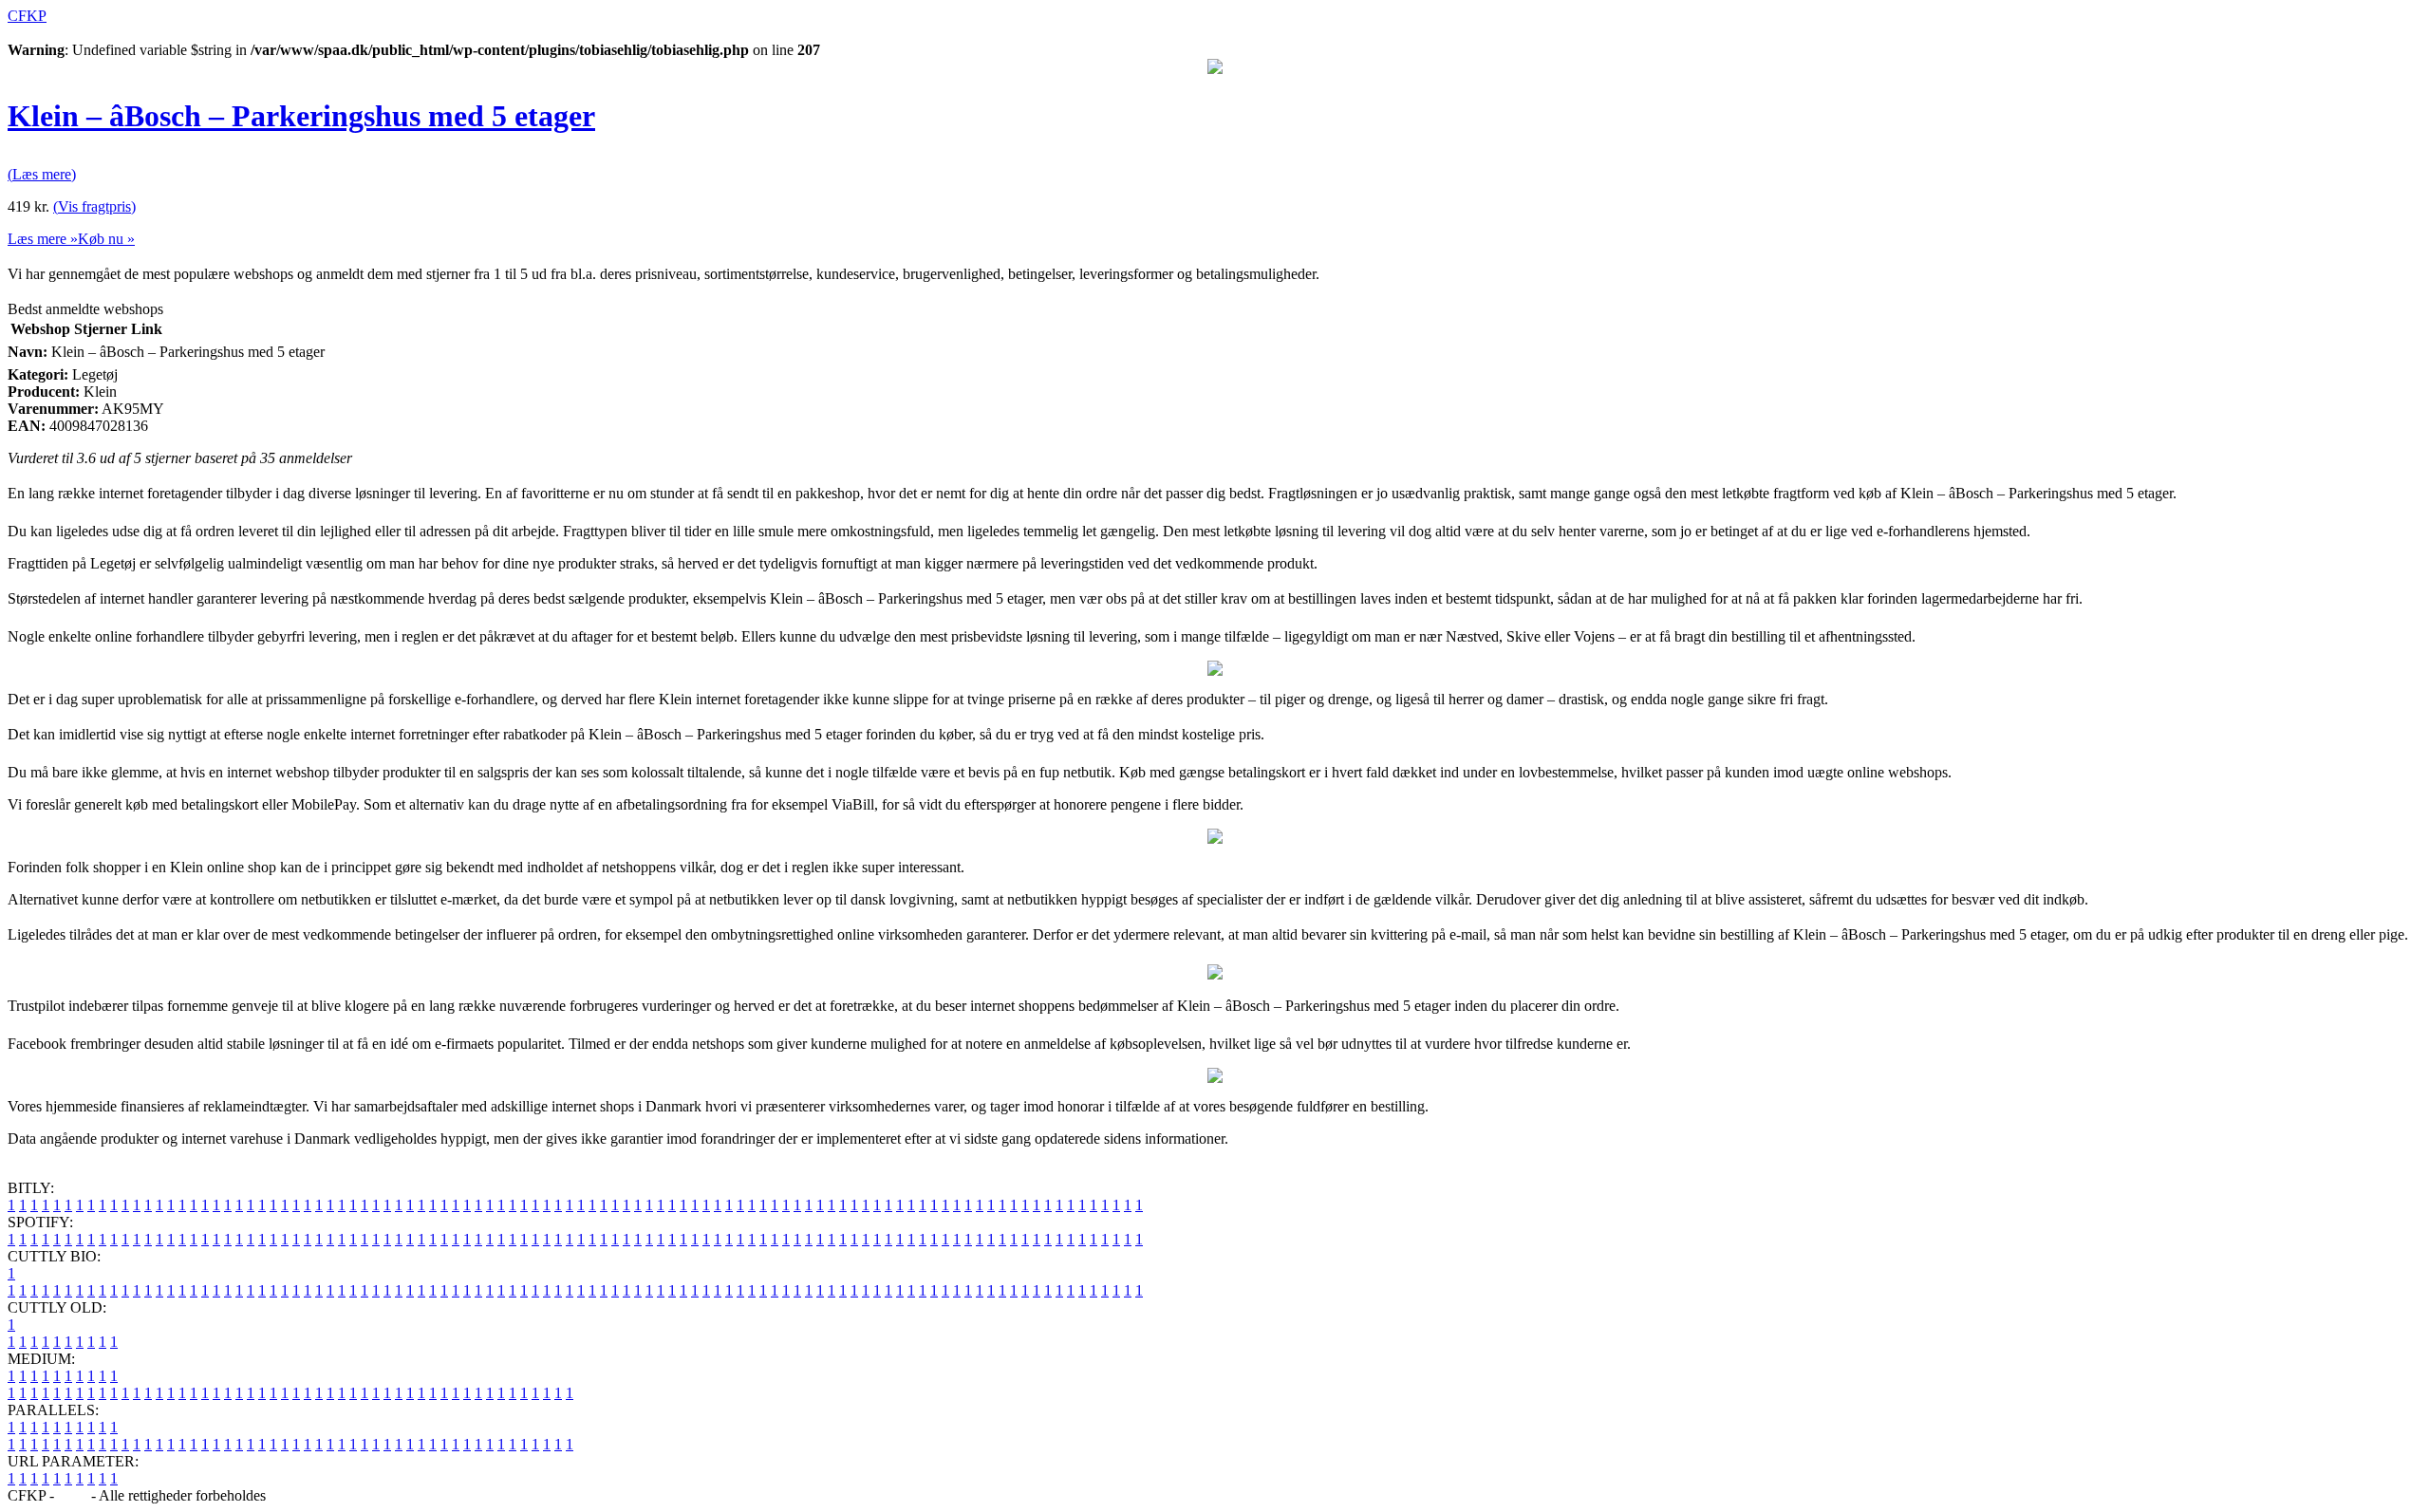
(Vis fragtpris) (94, 206)
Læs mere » (43, 239)
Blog (73, 1495)
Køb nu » (106, 239)
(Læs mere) (42, 174)
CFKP (27, 16)
